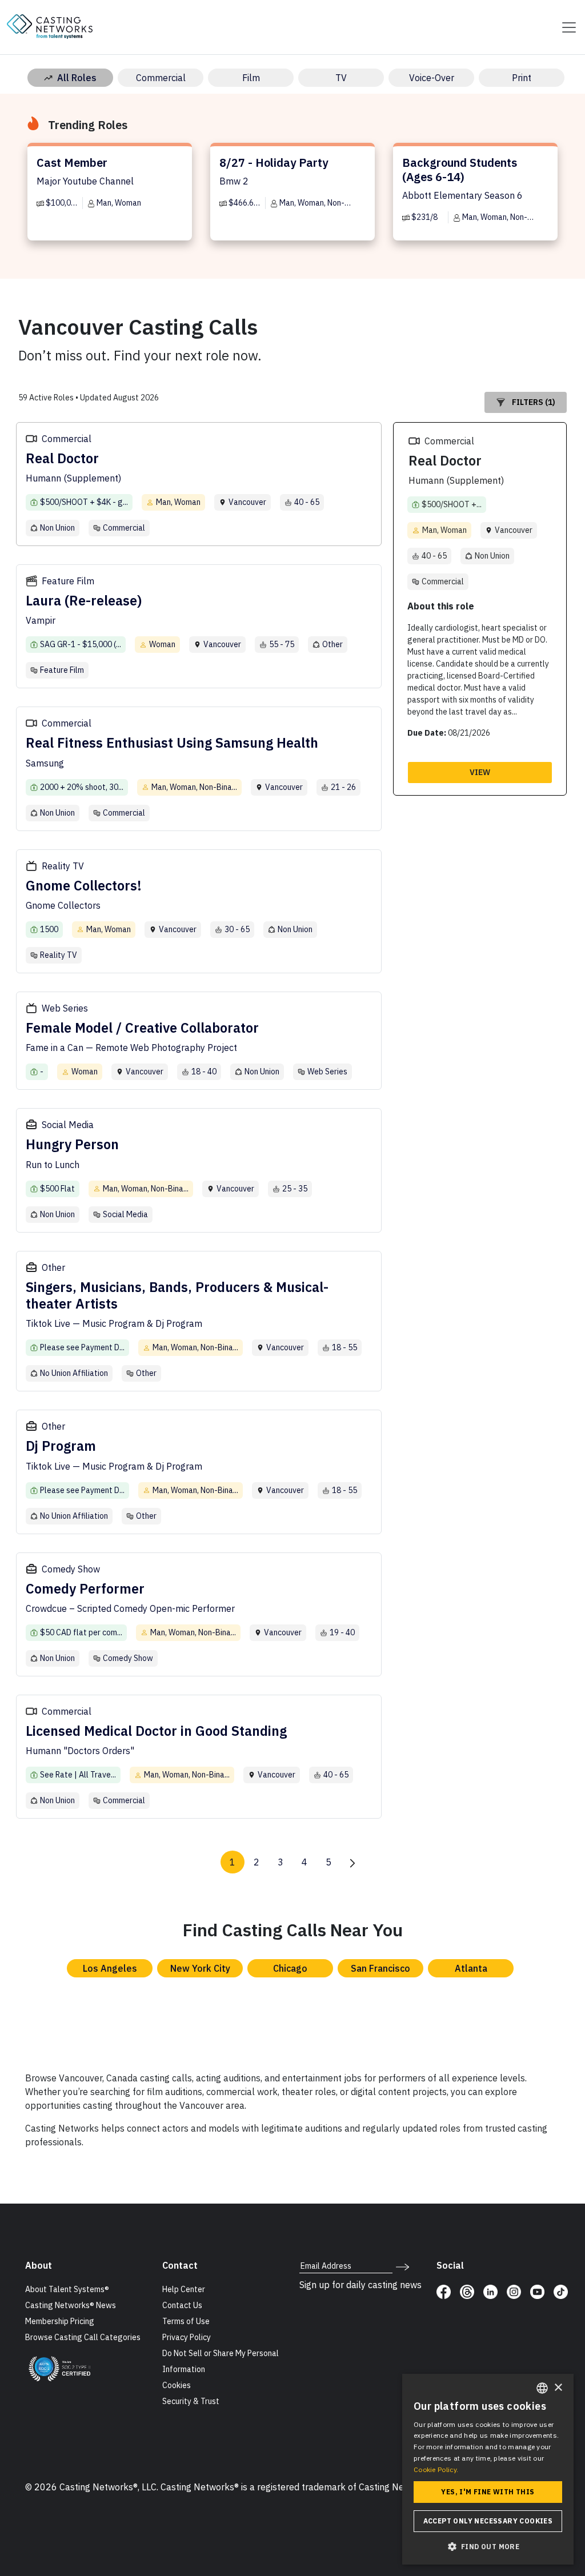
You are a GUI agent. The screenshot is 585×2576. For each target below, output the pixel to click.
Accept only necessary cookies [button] (488, 2521)
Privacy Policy (187, 2337)
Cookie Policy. (436, 2469)
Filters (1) (534, 402)
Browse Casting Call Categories (83, 2337)
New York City (200, 1968)
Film (251, 78)
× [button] (558, 2388)
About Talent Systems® (67, 2289)
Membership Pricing (60, 2321)
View (480, 772)
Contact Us (182, 2305)
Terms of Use (186, 2321)
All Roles (77, 78)
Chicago (290, 1968)
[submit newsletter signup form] (402, 2266)
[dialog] (488, 2469)
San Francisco (380, 1968)
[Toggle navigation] (566, 27)
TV (341, 78)
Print (522, 78)
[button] (488, 2546)
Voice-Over (432, 78)
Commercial (161, 78)
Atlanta (471, 1968)
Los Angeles (110, 1968)
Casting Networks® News (71, 2305)
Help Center (184, 2289)
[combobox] (542, 2388)
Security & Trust (191, 2401)
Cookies (177, 2385)
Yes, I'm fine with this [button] (488, 2492)
